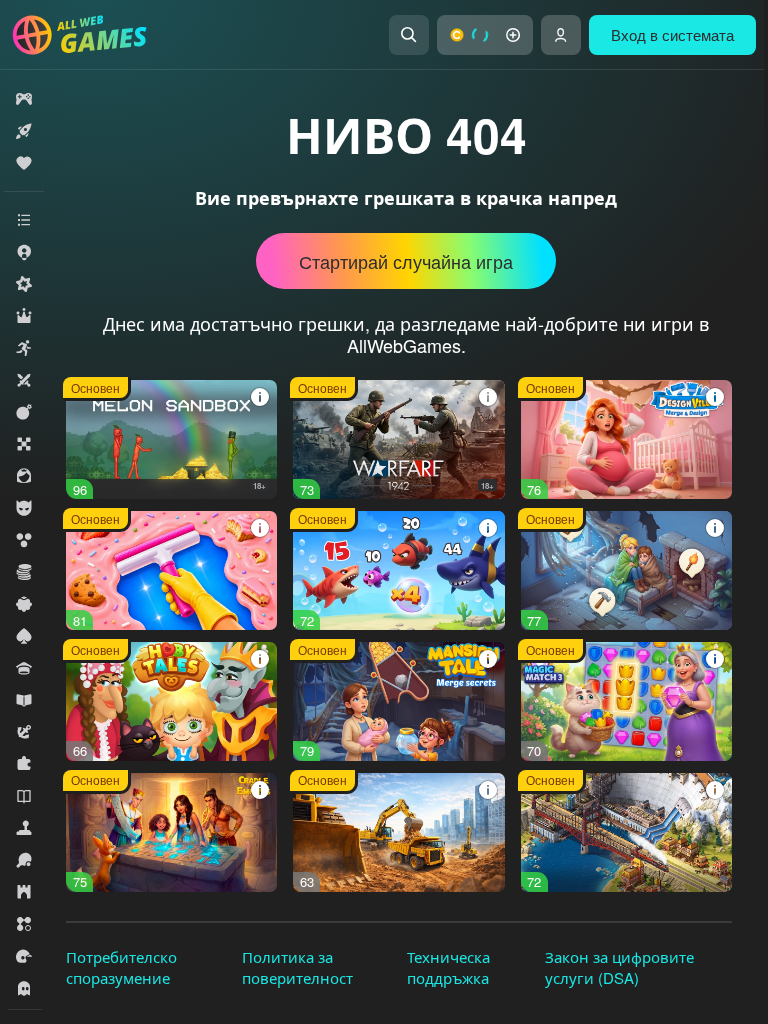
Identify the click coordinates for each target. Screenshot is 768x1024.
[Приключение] (24, 732)
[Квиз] (24, 668)
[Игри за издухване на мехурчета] (24, 540)
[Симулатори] (24, 828)
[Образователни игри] (24, 700)
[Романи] (24, 796)
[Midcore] (24, 284)
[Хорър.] (24, 988)
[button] (485, 35)
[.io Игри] (24, 252)
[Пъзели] (24, 764)
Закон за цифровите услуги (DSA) (619, 967)
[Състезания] (24, 956)
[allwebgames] (85, 35)
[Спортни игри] (24, 860)
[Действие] (24, 412)
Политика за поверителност (297, 967)
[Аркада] (24, 348)
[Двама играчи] (24, 380)
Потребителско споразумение (121, 967)
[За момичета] (24, 476)
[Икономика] (24, 572)
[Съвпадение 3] (24, 924)
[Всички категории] (24, 220)
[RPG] (24, 316)
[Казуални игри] (24, 604)
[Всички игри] (24, 99)
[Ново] (24, 131)
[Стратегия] (24, 892)
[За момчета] (24, 508)
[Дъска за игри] (24, 444)
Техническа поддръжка (448, 967)
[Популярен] (24, 163)
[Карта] (24, 636)
